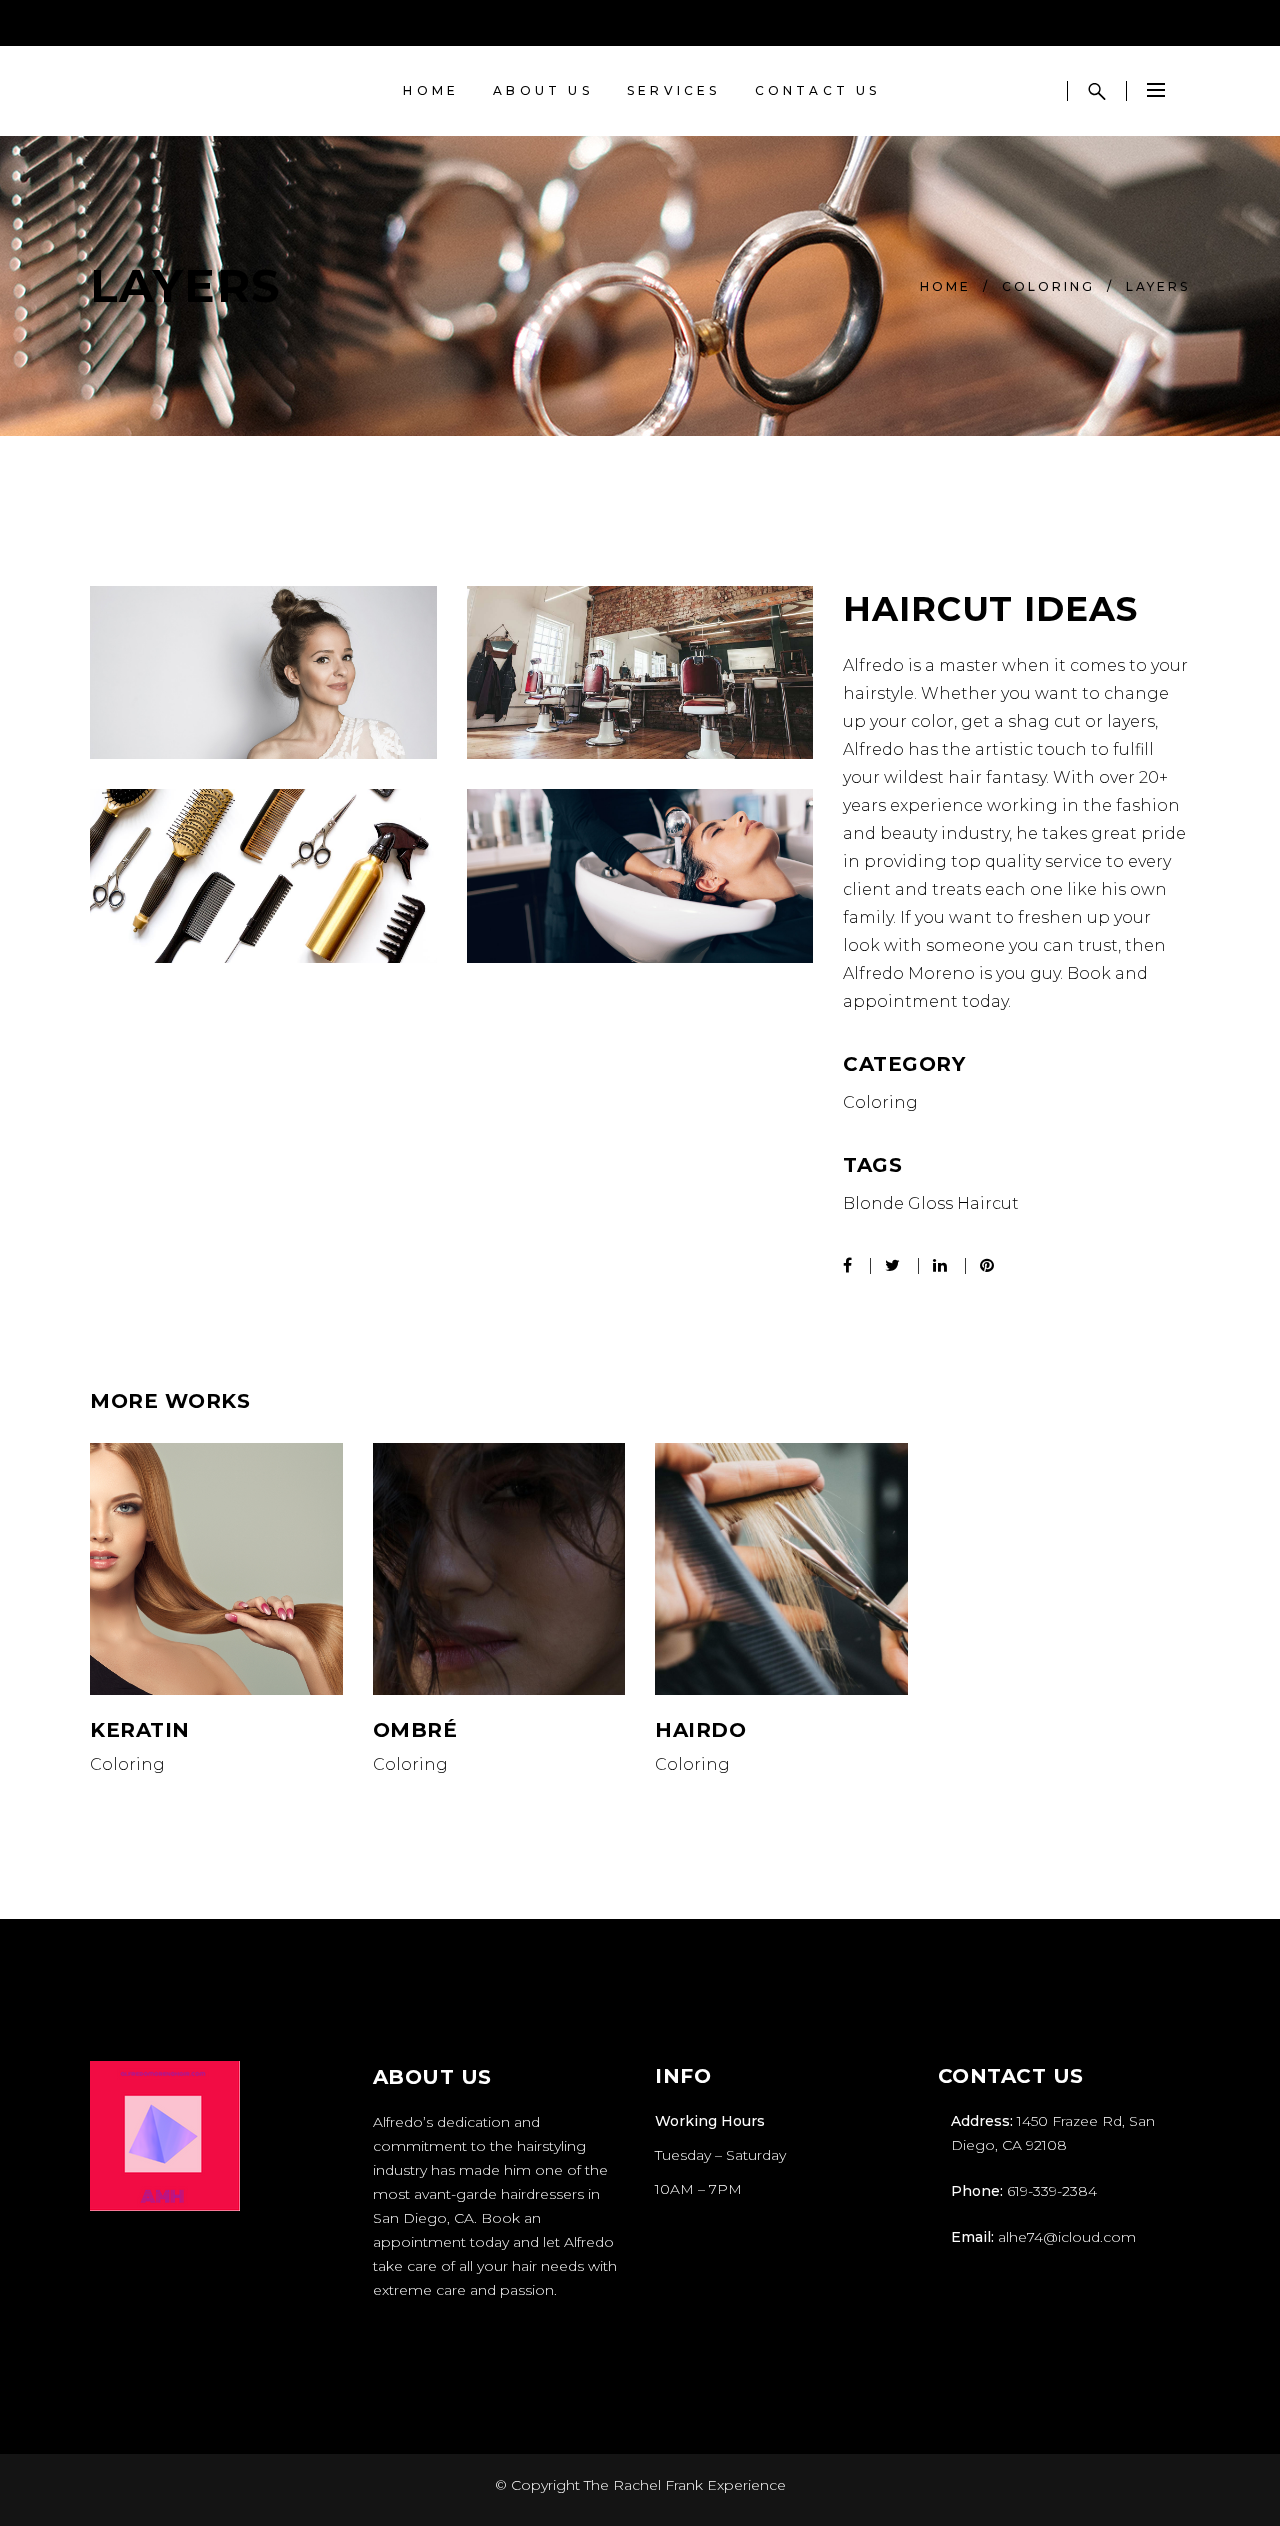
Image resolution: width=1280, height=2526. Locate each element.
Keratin (140, 1730)
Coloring (1048, 286)
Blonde (873, 1203)
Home (945, 286)
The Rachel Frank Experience (685, 2485)
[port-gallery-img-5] (263, 672)
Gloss (930, 1203)
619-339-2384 (1052, 2191)
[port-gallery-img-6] (640, 875)
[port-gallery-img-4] (640, 672)
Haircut (988, 1203)
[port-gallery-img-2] (263, 875)
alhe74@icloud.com (1067, 2237)
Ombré (415, 1730)
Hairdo (700, 1730)
